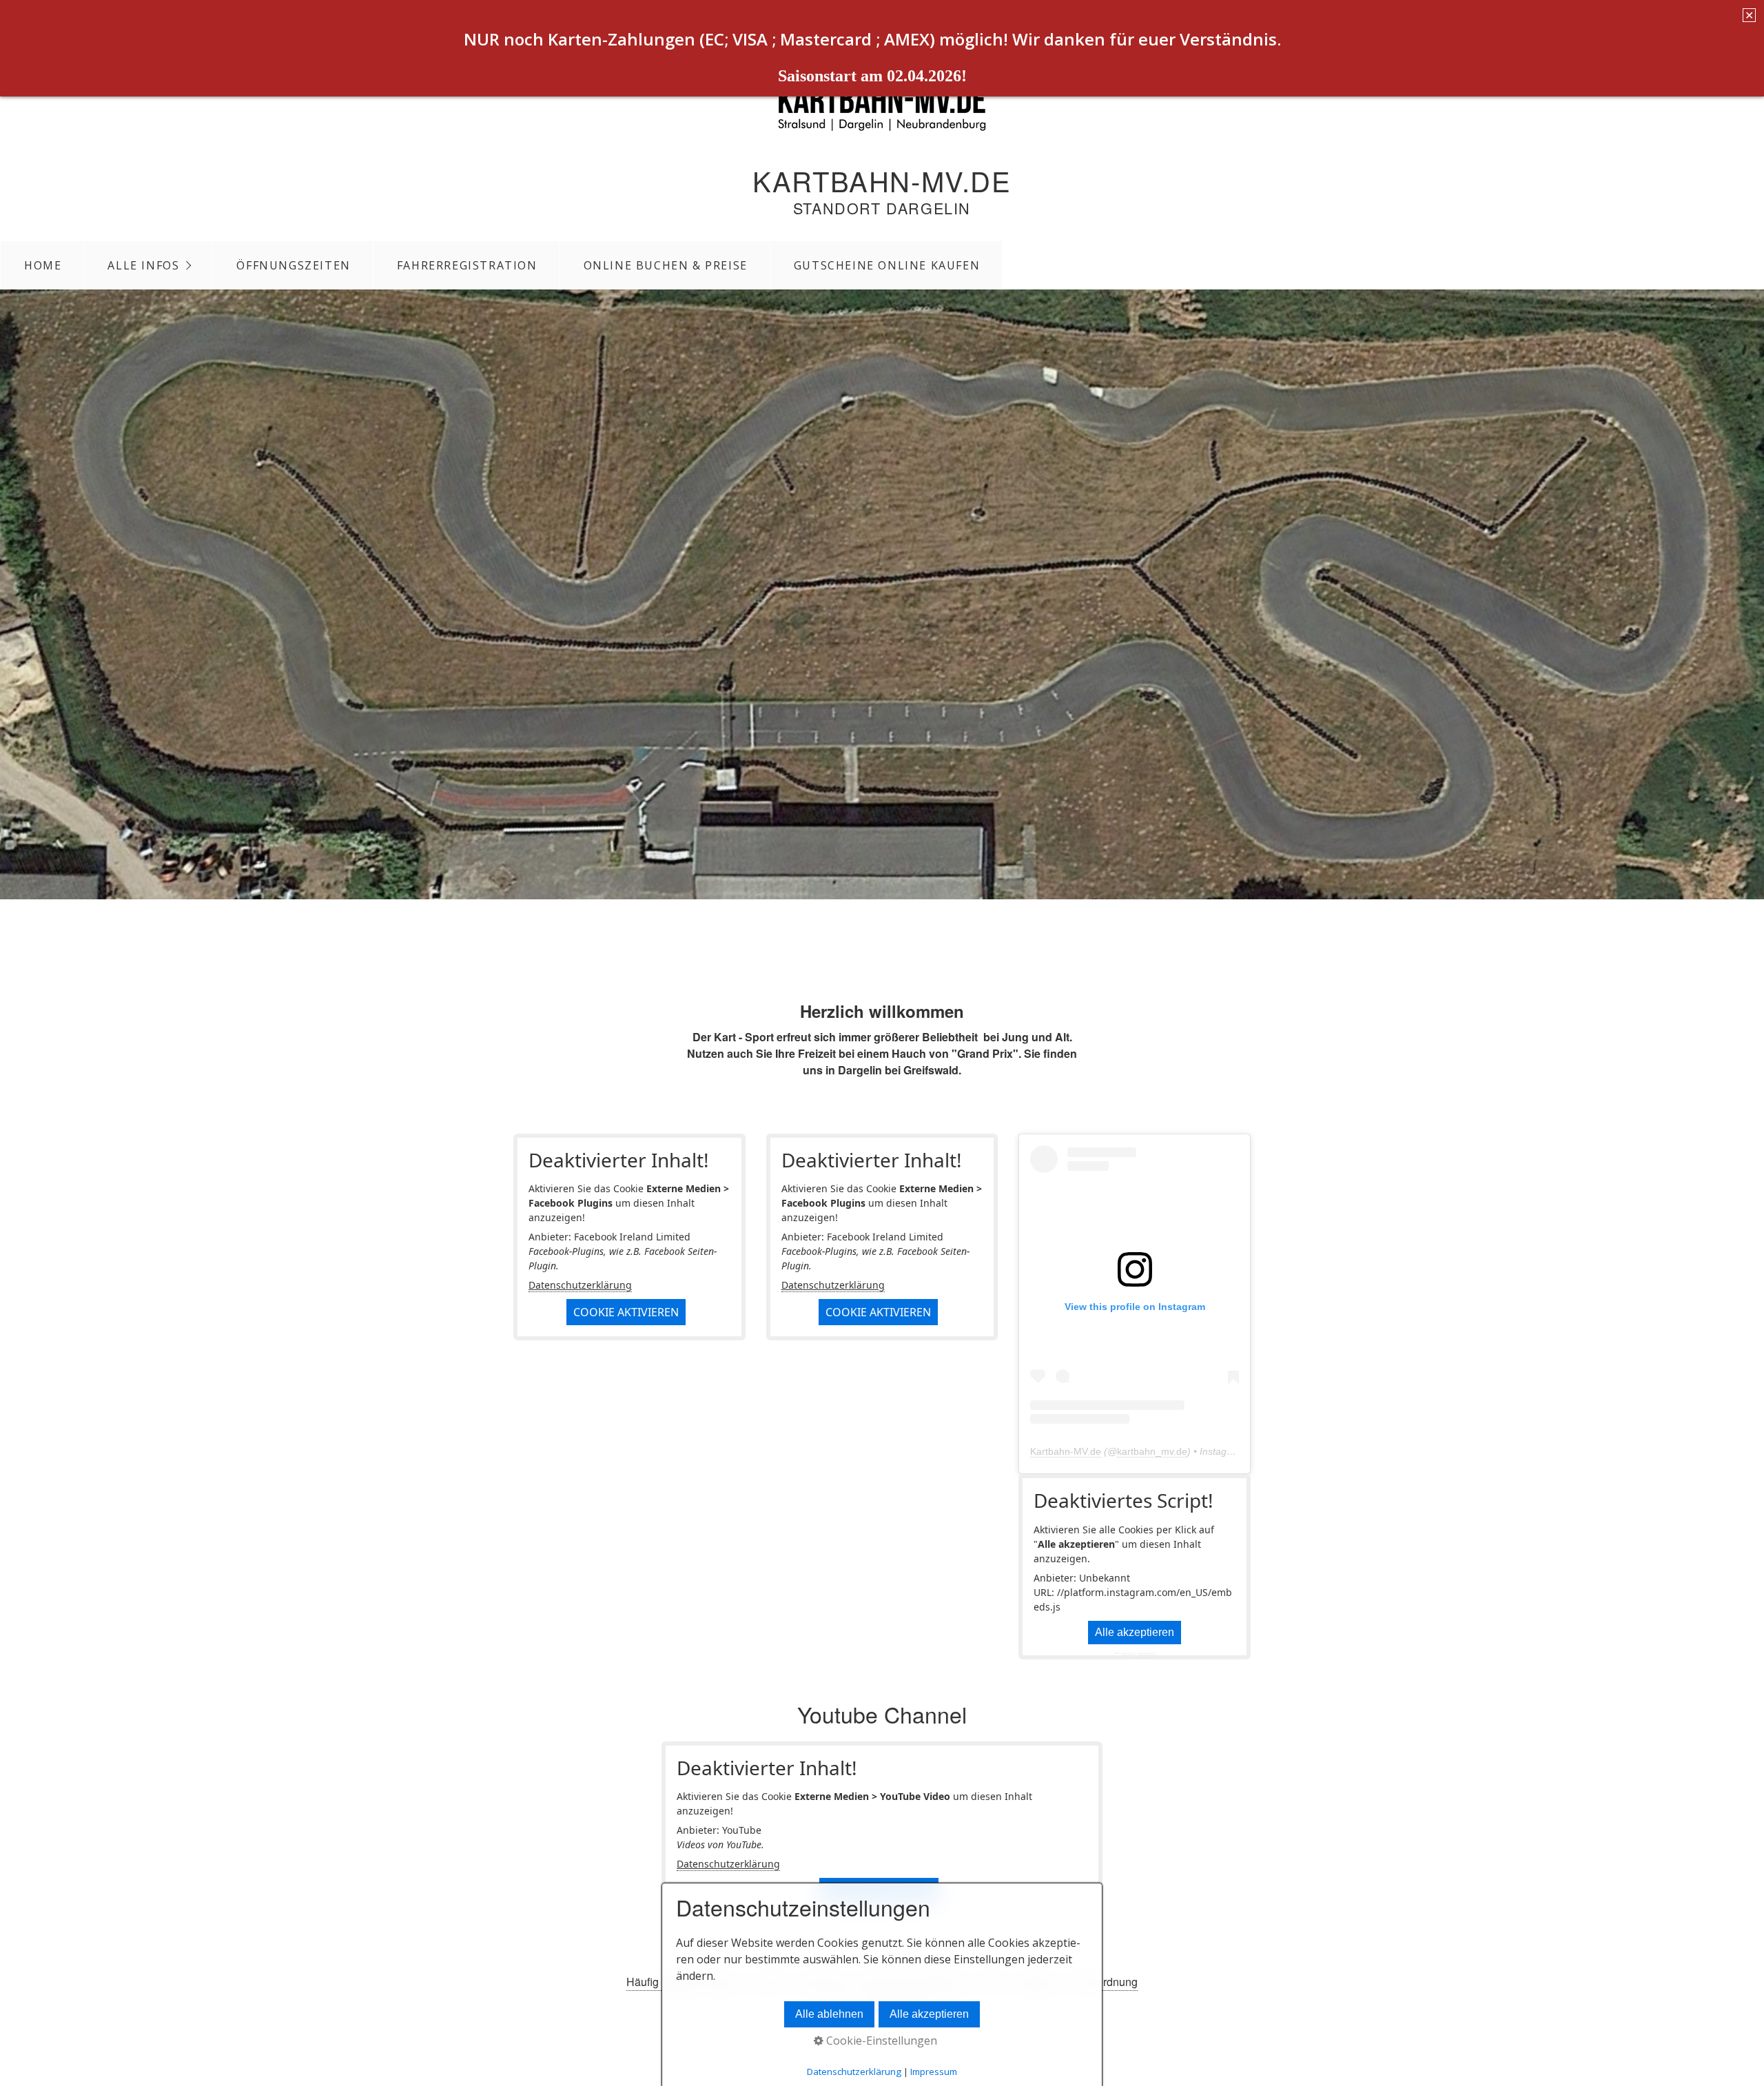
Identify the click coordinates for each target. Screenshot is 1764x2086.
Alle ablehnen (829, 2014)
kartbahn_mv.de (1152, 1451)
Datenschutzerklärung (580, 1285)
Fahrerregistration (467, 265)
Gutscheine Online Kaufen (887, 265)
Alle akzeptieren (1135, 1632)
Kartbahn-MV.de (882, 180)
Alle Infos (143, 265)
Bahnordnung (1104, 1982)
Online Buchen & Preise (666, 265)
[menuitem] (42, 265)
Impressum (934, 2072)
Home (43, 265)
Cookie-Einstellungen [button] (880, 2041)
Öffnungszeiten (293, 265)
